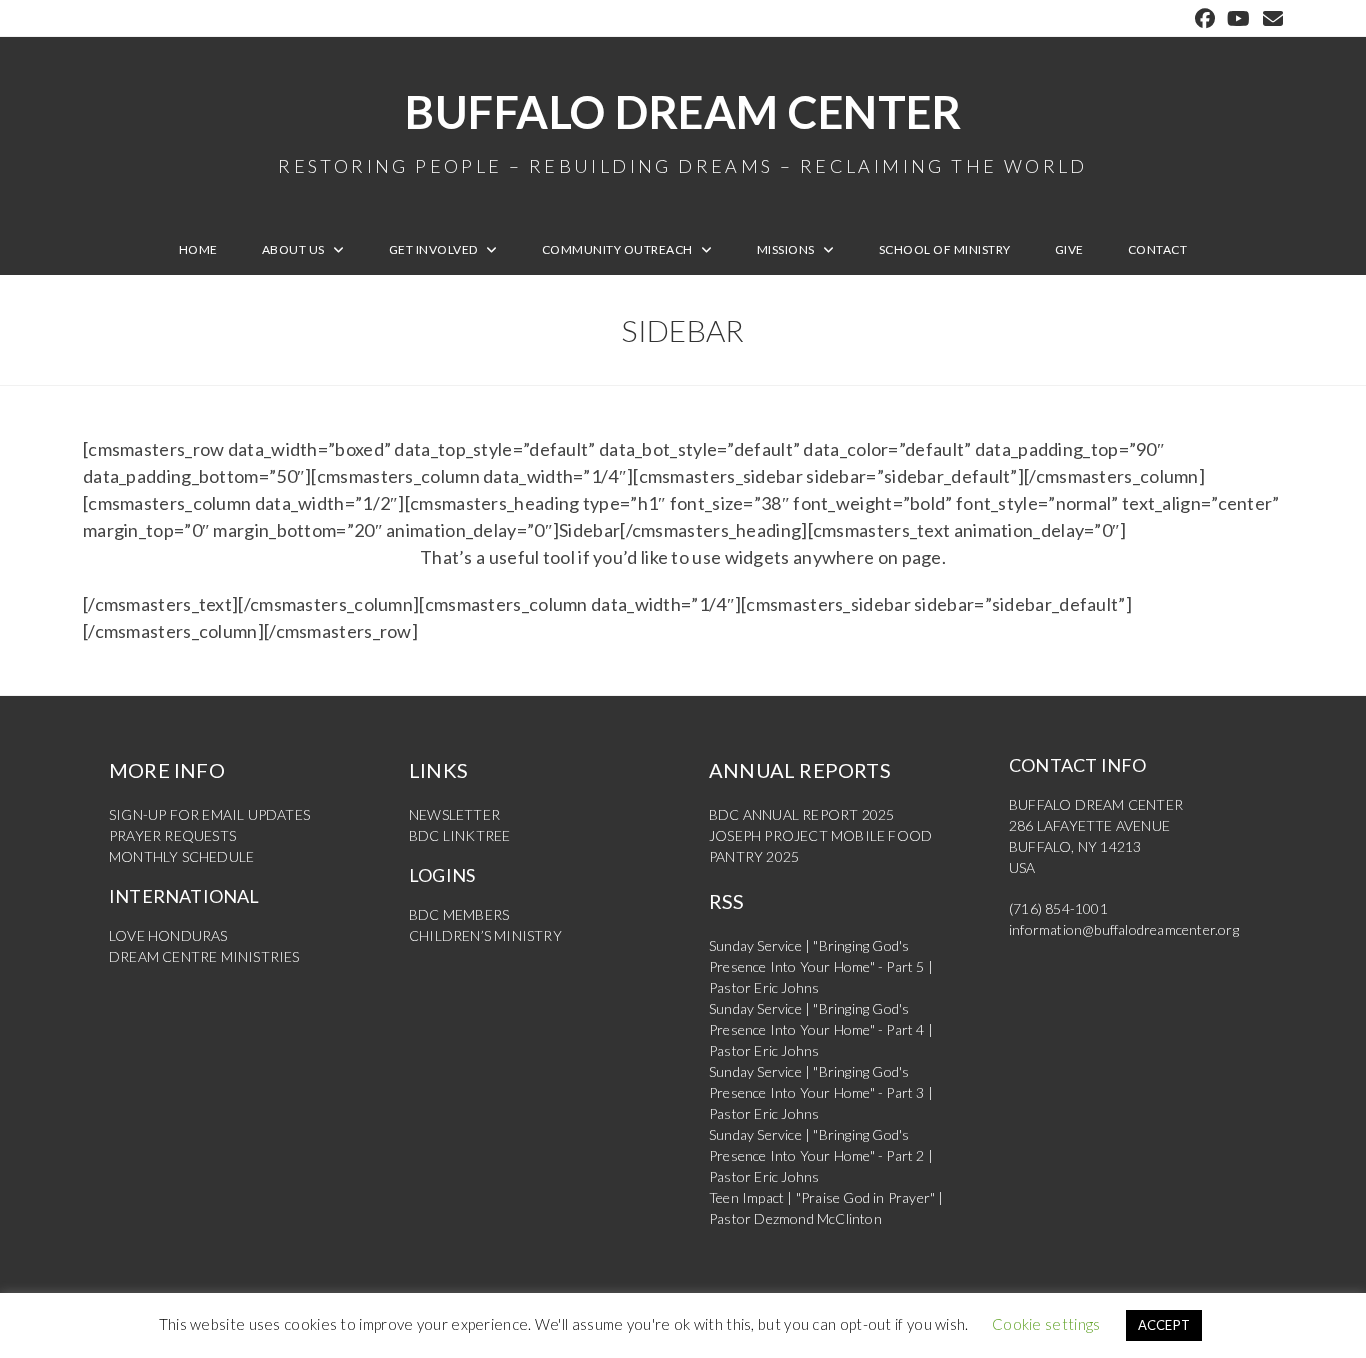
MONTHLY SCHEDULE (181, 856)
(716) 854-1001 (1058, 908)
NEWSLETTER (454, 814)
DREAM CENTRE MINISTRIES (204, 956)
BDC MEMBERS (459, 914)
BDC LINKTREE (459, 835)
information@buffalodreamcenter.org (1124, 929)
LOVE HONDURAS (168, 935)
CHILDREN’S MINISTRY (485, 935)
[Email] (1270, 18)
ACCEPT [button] (1164, 1325)
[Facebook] (1205, 18)
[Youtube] (1238, 18)
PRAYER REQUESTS (172, 835)
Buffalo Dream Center (683, 130)
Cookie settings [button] (1046, 1324)
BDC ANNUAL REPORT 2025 (801, 814)
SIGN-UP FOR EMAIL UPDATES (209, 814)
